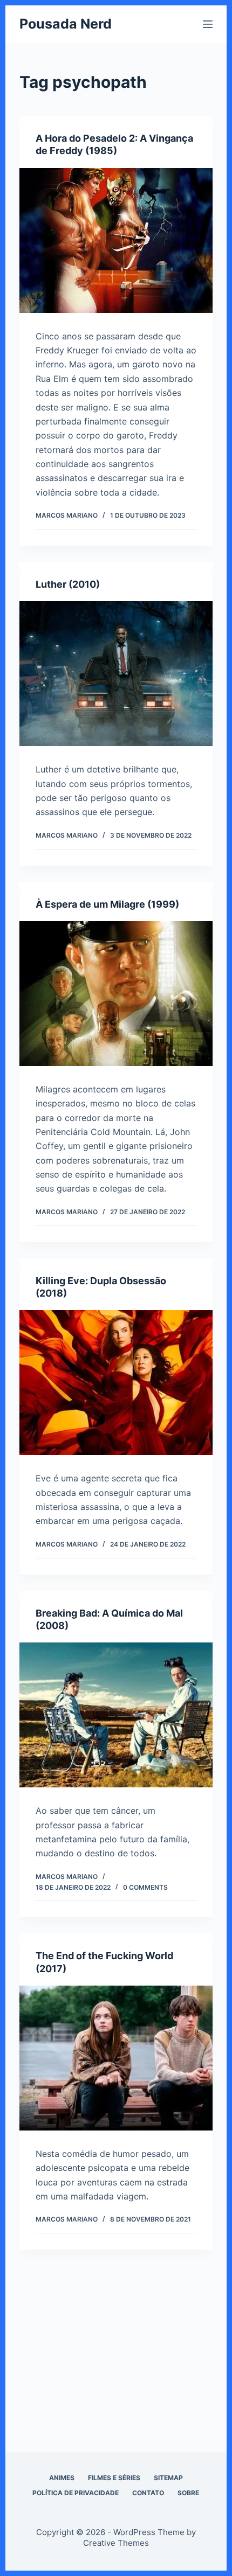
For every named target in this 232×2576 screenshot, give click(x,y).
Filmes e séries (114, 2478)
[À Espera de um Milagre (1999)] (116, 994)
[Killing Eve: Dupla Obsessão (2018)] (116, 1383)
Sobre (188, 2493)
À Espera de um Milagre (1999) (107, 904)
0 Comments (145, 1887)
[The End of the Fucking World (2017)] (116, 2058)
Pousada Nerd (66, 24)
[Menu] (208, 24)
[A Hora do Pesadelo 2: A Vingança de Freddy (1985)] (116, 241)
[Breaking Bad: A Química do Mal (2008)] (116, 1715)
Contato (148, 2493)
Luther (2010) (68, 584)
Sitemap (168, 2478)
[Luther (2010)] (116, 674)
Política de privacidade (76, 2493)
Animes (62, 2478)
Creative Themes (116, 2543)
